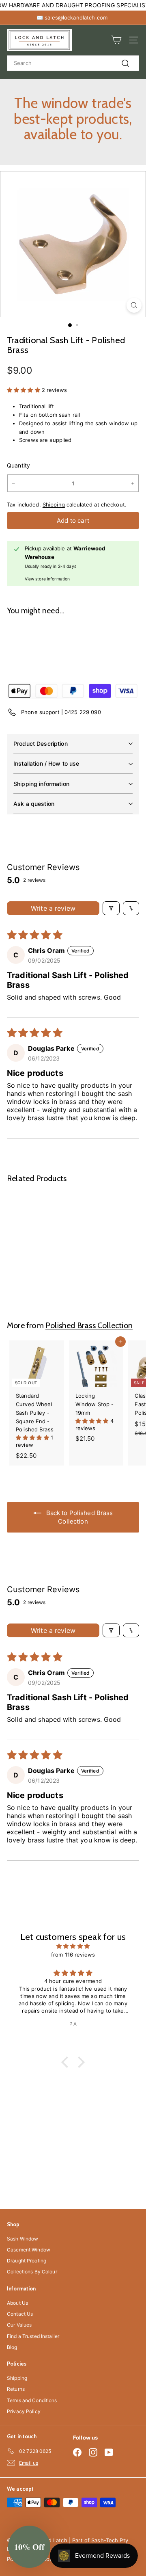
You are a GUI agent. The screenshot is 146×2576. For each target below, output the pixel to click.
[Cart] (116, 40)
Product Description (41, 744)
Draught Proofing (27, 2261)
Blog (12, 2347)
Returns (16, 2389)
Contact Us (20, 2314)
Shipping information (41, 784)
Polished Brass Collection (89, 1325)
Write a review (53, 908)
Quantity (18, 465)
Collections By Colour (32, 2272)
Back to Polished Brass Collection (79, 1517)
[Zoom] (134, 305)
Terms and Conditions (32, 2400)
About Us (17, 2303)
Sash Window (23, 2239)
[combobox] (73, 63)
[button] (24, 390)
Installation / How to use (46, 763)
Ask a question (34, 804)
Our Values (19, 2325)
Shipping (54, 504)
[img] (73, 1946)
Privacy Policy (24, 2411)
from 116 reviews (73, 1955)
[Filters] (111, 908)
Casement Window (29, 2250)
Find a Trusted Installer (33, 2336)
